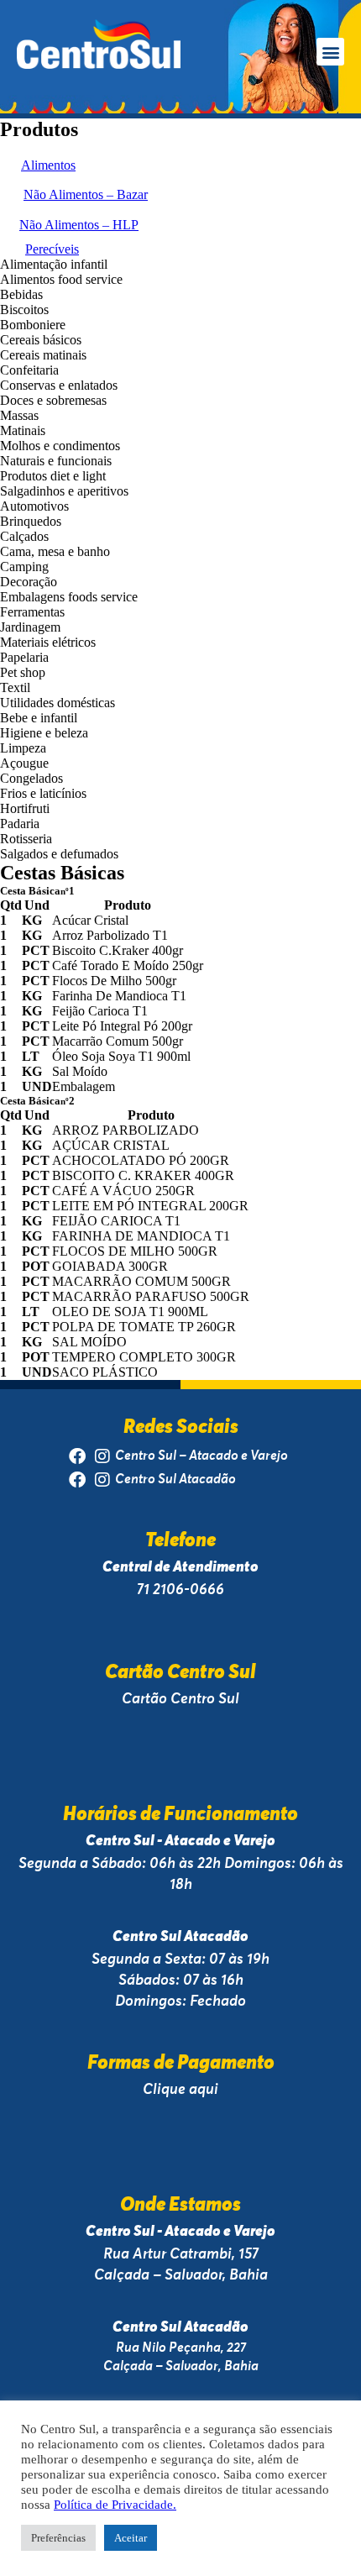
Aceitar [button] (131, 2538)
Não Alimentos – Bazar (86, 194)
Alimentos (48, 165)
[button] (330, 52)
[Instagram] (102, 1456)
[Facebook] (77, 1456)
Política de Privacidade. (115, 2505)
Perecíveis (52, 249)
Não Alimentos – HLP (79, 225)
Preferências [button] (58, 2538)
